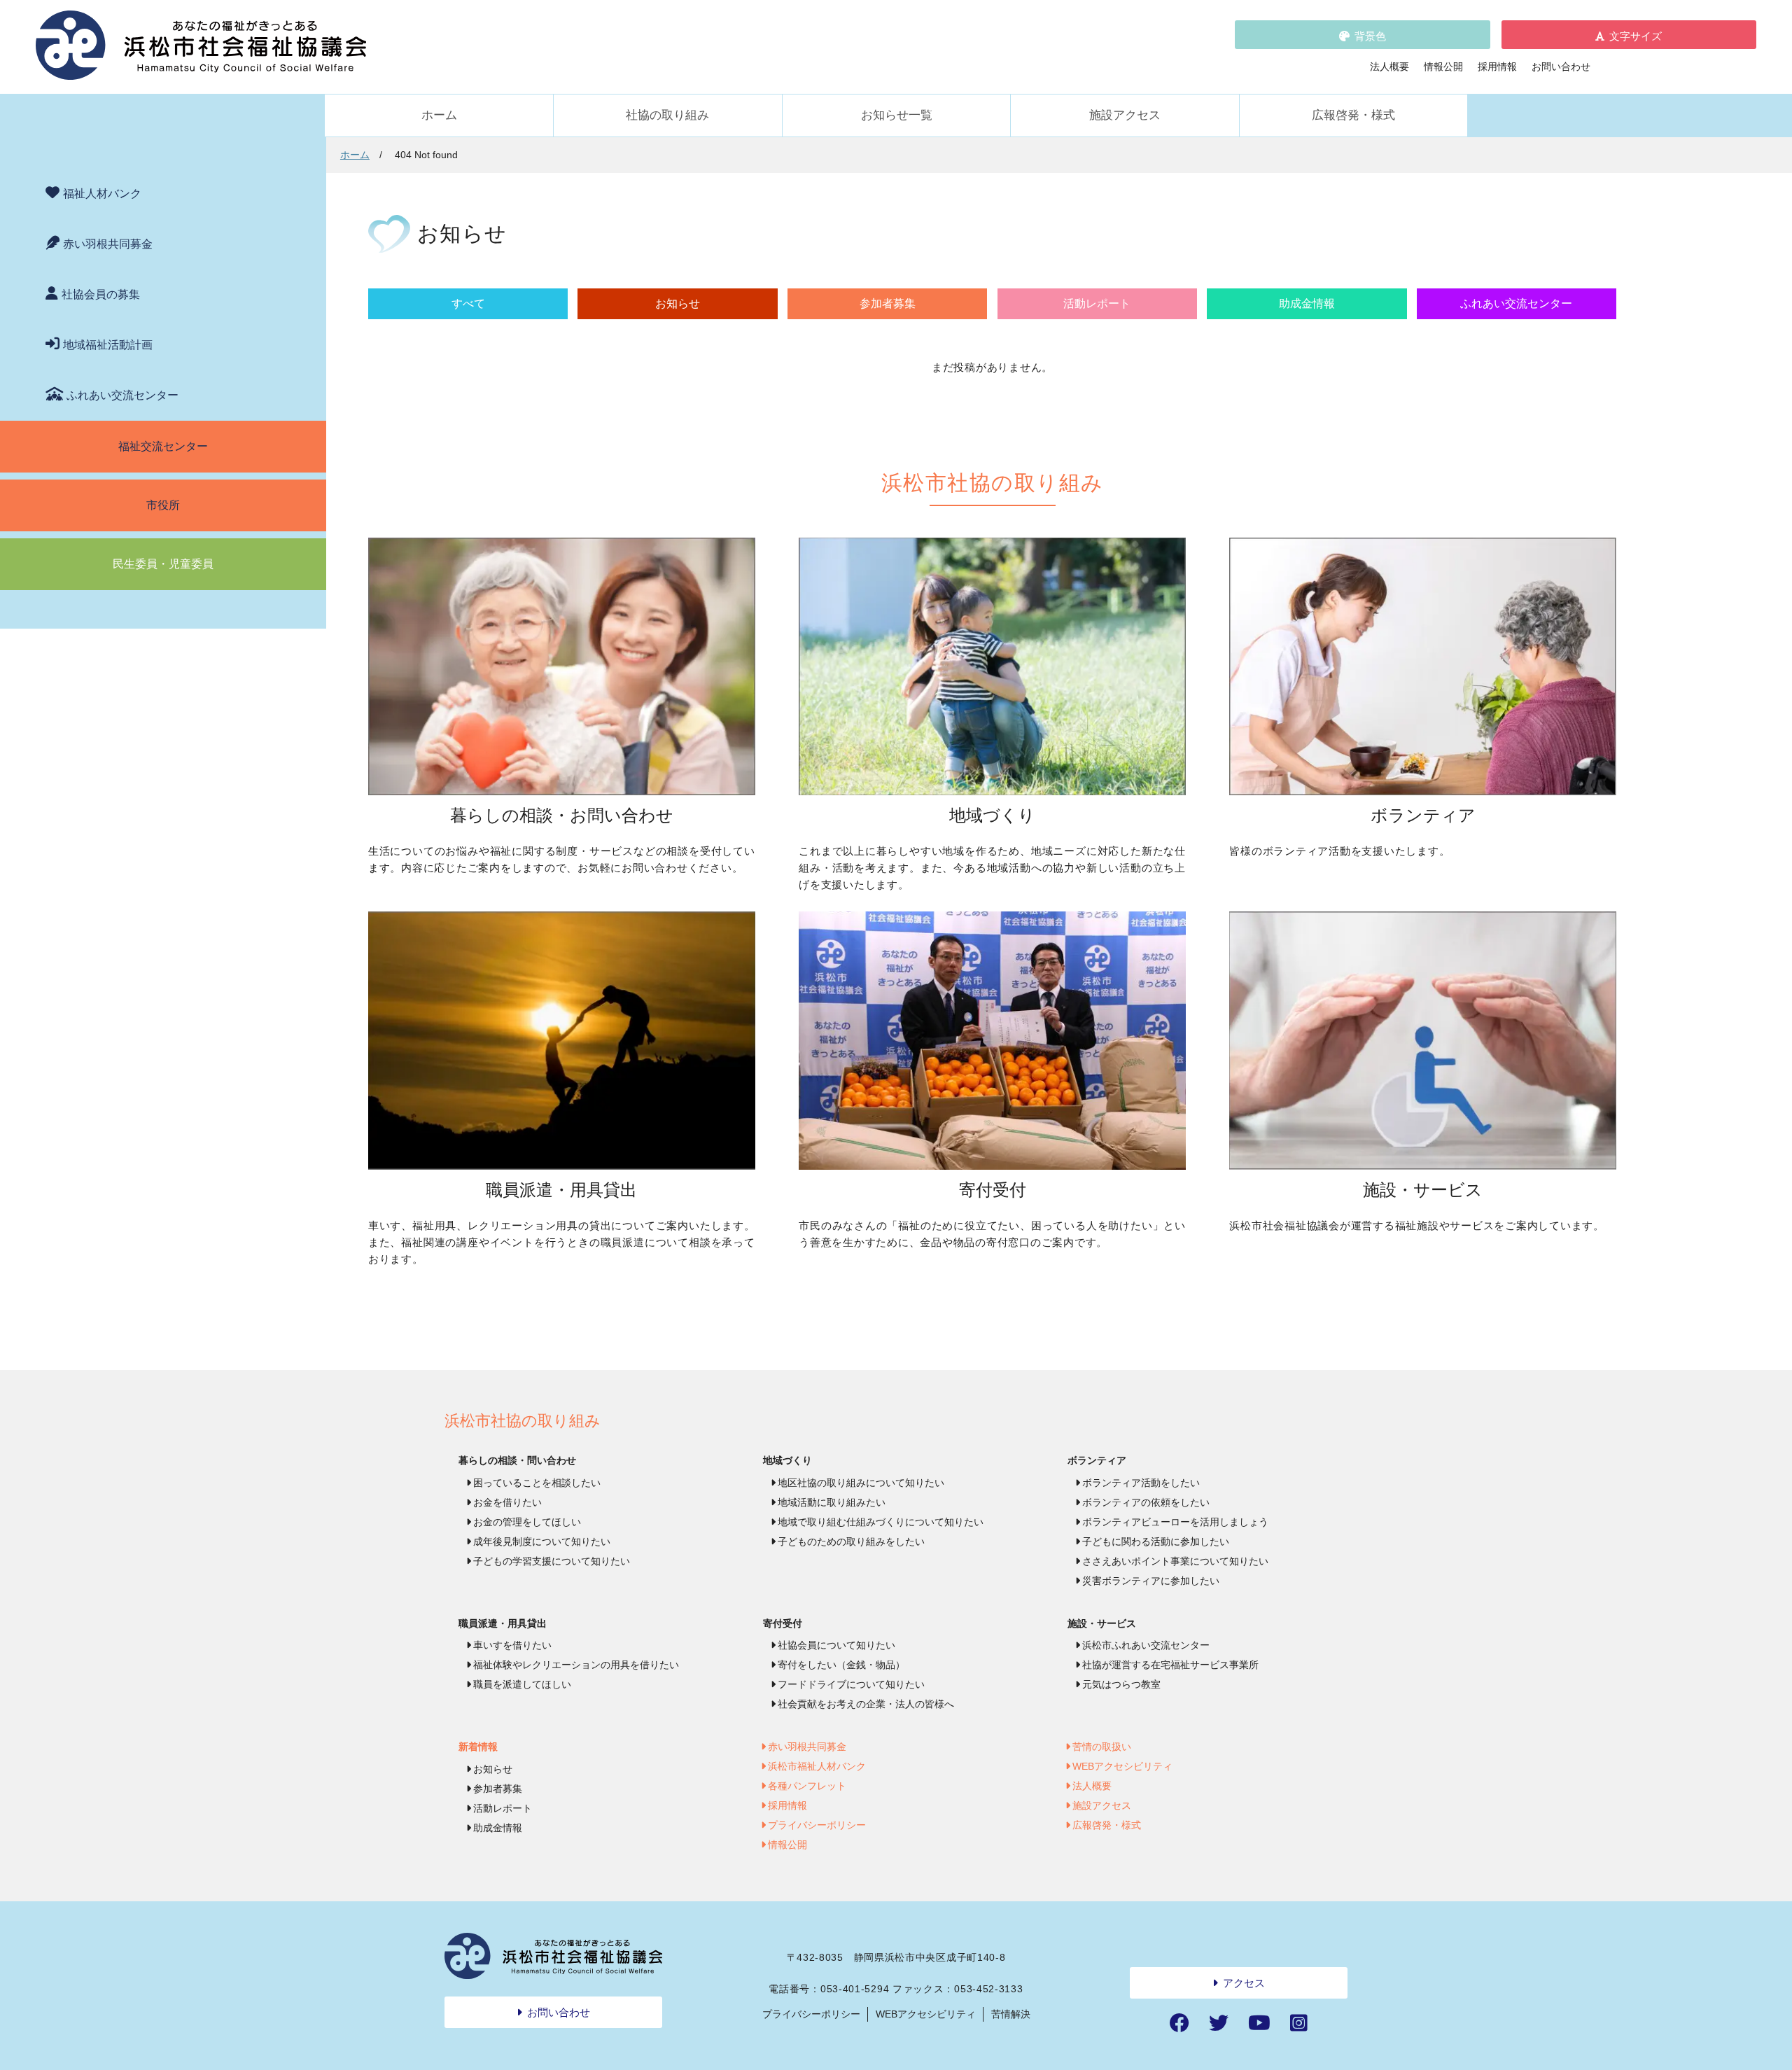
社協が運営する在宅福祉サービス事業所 (1170, 1665)
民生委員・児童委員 (163, 564)
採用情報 (1497, 67)
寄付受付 (783, 1623)
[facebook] (1179, 2023)
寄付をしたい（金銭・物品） (841, 1665)
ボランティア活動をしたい (1141, 1483)
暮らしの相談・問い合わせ (517, 1460)
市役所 (163, 505)
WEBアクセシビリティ (1122, 1766)
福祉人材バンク (102, 194)
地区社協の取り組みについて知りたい (861, 1483)
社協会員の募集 (101, 294)
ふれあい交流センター (122, 395)
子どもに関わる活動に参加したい (1156, 1541)
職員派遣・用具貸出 (503, 1623)
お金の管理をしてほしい (527, 1522)
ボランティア (1097, 1460)
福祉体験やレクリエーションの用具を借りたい (576, 1665)
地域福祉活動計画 (108, 345)
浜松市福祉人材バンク (817, 1766)
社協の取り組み (667, 115)
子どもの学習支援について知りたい (552, 1561)
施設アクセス (1125, 115)
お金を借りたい (507, 1502)
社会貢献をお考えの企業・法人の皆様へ (866, 1704)
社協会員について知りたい (836, 1645)
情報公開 (1443, 67)
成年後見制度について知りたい (542, 1541)
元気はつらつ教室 (1121, 1684)
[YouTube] (1259, 2023)
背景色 (1370, 36)
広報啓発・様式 (1353, 115)
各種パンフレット (807, 1786)
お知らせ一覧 (897, 115)
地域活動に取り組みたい (832, 1502)
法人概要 (1389, 67)
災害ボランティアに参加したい (1151, 1581)
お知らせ (678, 303)
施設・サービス (1102, 1623)
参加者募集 (888, 303)
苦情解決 (1011, 2014)
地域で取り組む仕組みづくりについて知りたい (881, 1522)
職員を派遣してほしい (522, 1684)
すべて (468, 303)
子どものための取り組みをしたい (851, 1541)
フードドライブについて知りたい (851, 1684)
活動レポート (1097, 303)
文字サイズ (1636, 36)
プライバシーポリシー (817, 1825)
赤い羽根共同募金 (108, 244)
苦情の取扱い (1102, 1747)
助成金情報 (1307, 303)
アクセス (1244, 1983)
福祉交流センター (163, 446)
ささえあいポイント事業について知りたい (1175, 1561)
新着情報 (478, 1747)
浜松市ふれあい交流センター (1146, 1645)
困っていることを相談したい (537, 1483)
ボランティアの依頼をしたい (1146, 1502)
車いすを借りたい (512, 1645)
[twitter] (1219, 2023)
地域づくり (787, 1460)
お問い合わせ (1561, 67)
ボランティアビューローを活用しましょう (1175, 1522)
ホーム (439, 115)
